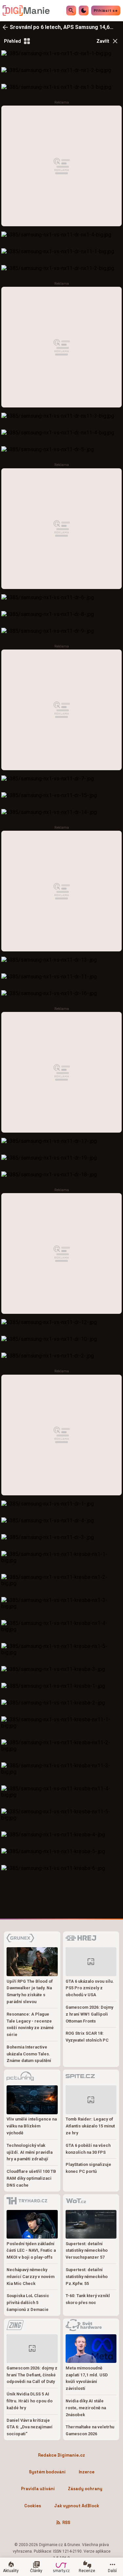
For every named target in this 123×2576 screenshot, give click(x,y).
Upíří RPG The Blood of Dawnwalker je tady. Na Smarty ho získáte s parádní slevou (30, 1991)
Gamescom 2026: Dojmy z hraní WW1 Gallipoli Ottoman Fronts (89, 2014)
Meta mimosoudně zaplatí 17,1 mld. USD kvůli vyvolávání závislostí (87, 2378)
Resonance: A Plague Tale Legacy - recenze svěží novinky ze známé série (30, 2024)
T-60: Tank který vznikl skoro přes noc (88, 2299)
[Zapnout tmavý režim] (84, 11)
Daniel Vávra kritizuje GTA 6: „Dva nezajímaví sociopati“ (30, 2427)
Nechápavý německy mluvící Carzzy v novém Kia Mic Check (31, 2277)
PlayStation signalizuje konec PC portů (88, 2168)
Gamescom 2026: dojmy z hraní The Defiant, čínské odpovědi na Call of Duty (32, 2375)
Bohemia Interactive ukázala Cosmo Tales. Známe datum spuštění (29, 2054)
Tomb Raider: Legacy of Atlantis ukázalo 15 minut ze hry (90, 2126)
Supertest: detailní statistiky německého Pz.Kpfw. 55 (87, 2277)
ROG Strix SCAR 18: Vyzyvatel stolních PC (87, 2037)
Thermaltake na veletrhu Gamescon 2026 (90, 2430)
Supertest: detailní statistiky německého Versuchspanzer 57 (87, 2251)
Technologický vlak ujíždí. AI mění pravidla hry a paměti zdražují (30, 2152)
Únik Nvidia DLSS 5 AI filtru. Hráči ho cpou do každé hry (30, 2401)
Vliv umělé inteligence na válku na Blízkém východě (32, 2126)
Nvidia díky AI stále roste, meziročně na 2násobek (86, 2408)
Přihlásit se (106, 11)
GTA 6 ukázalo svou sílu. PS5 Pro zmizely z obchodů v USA (90, 1988)
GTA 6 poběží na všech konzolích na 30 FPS (88, 2149)
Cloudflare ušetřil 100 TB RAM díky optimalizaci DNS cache (31, 2178)
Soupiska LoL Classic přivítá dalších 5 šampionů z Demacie (28, 2303)
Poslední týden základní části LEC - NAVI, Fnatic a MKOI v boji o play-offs (31, 2251)
